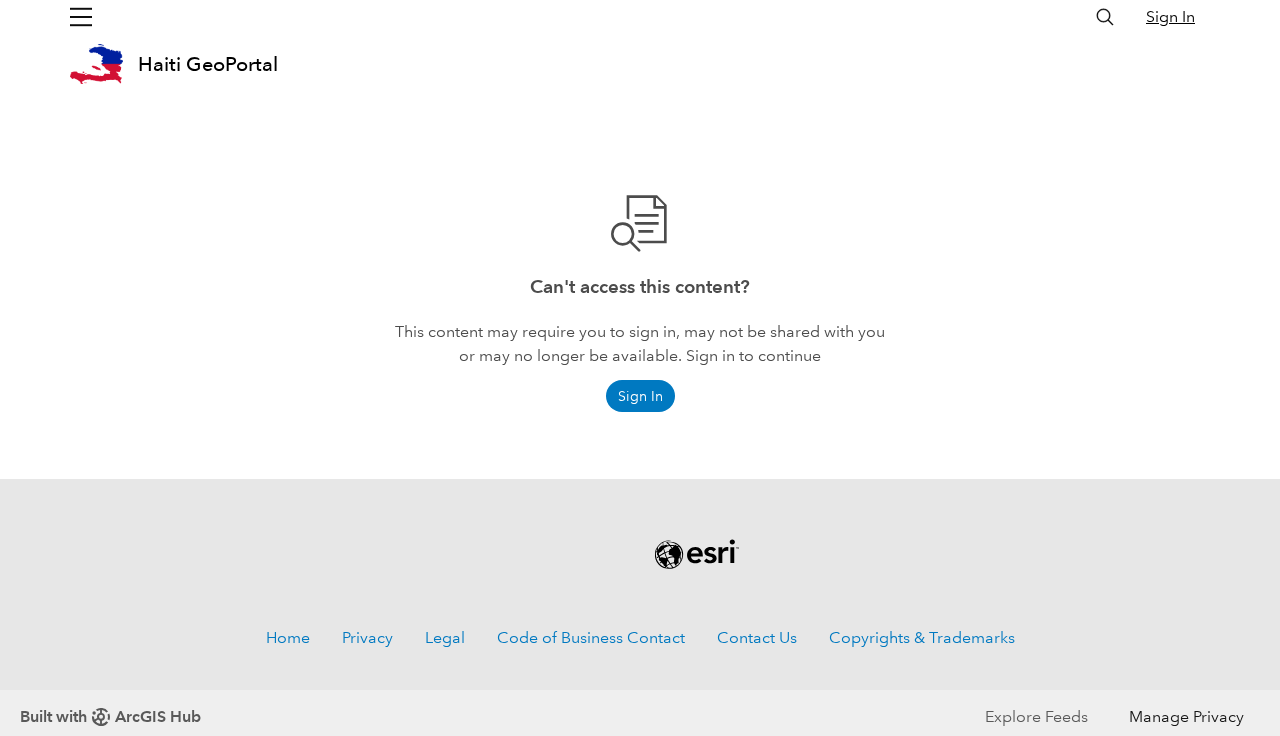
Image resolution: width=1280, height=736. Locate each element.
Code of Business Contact (591, 637)
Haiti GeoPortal (208, 64)
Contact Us (757, 637)
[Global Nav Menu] (81, 17)
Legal (445, 637)
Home (288, 637)
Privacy (367, 637)
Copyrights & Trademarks (922, 637)
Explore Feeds (1036, 716)
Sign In (1170, 16)
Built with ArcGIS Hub (110, 716)
